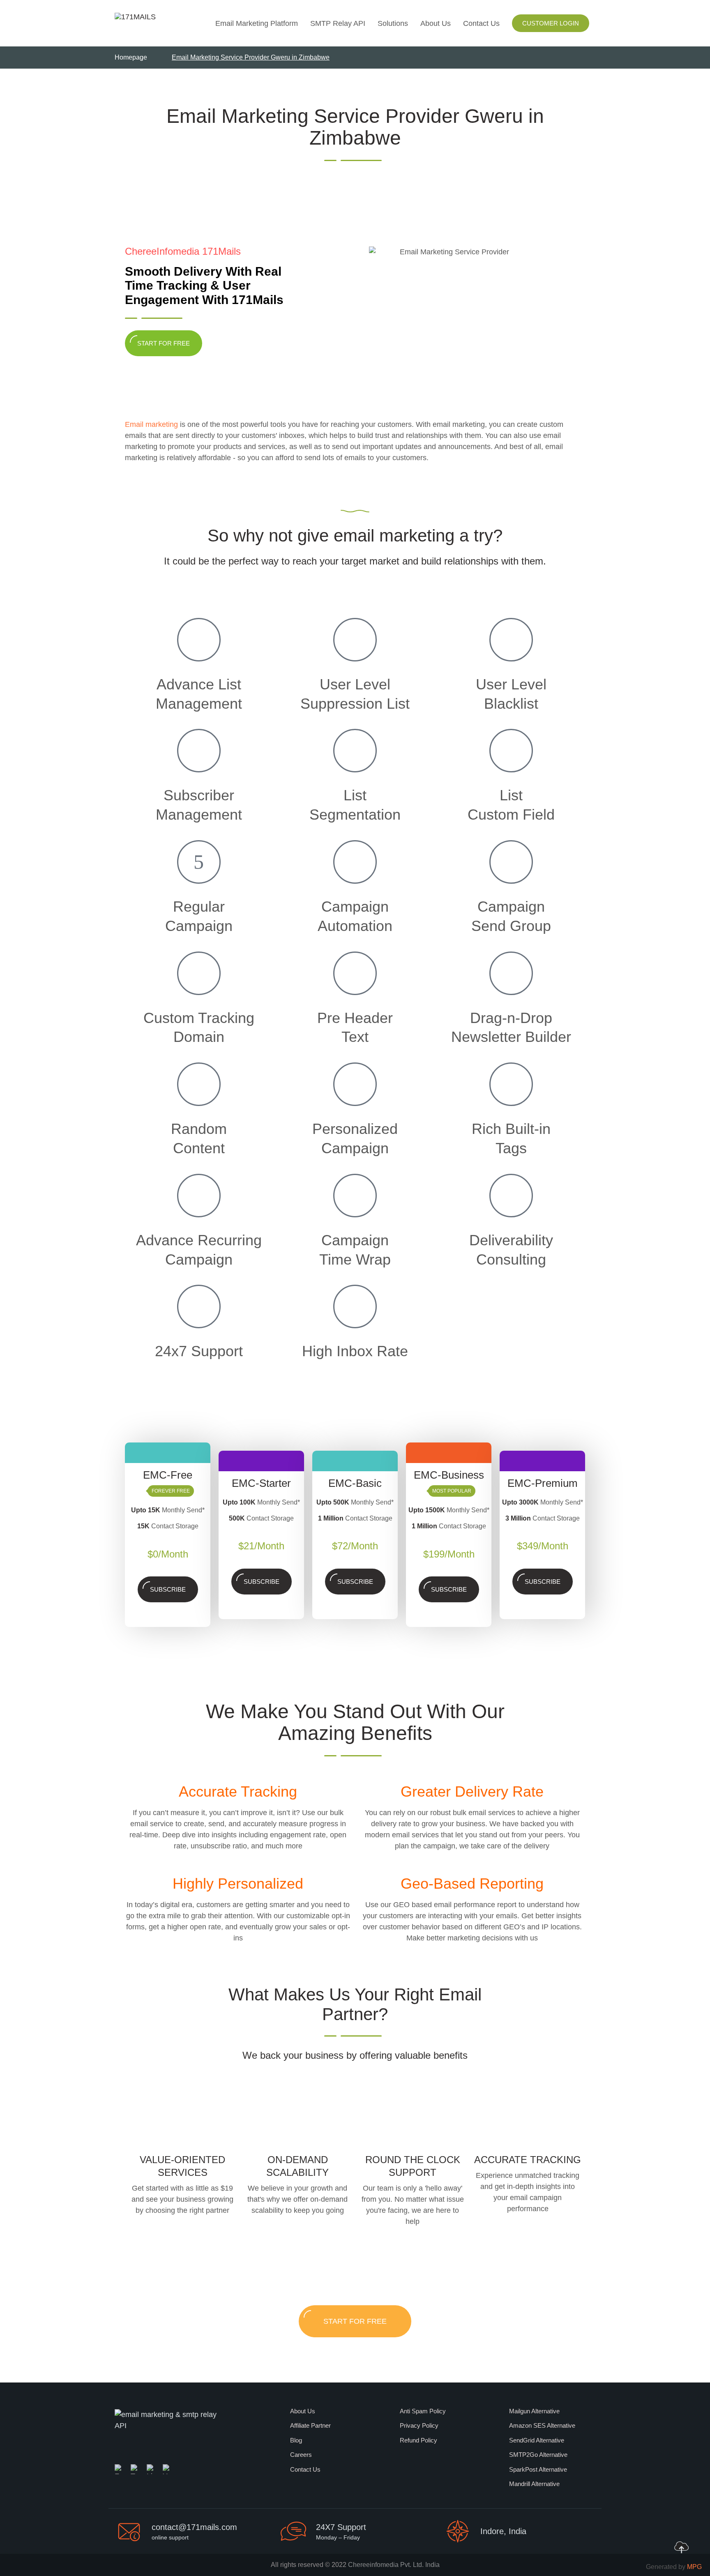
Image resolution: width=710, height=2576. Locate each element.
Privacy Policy (419, 2425)
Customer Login (551, 23)
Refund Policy (418, 2440)
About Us (436, 23)
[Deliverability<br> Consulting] (511, 1196)
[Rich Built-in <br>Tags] (511, 1084)
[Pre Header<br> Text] (355, 973)
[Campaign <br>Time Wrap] (355, 1196)
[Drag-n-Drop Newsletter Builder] (511, 973)
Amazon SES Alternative (542, 2425)
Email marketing (151, 424)
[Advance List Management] (199, 640)
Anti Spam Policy (423, 2411)
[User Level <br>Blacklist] (511, 640)
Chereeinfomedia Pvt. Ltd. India (394, 2565)
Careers (301, 2455)
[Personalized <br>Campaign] (355, 1084)
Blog (296, 2440)
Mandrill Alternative (534, 2484)
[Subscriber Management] (199, 751)
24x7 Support (199, 1351)
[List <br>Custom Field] (511, 751)
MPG (694, 2567)
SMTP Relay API (338, 23)
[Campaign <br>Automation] (355, 862)
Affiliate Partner (310, 2425)
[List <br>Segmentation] (355, 751)
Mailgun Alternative (534, 2411)
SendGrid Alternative (537, 2440)
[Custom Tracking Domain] (199, 973)
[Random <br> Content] (199, 1084)
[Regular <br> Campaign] (199, 862)
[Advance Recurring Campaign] (199, 1196)
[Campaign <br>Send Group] (511, 862)
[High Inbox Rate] (355, 1306)
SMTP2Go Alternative (538, 2455)
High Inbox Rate (355, 1351)
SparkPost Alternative (538, 2469)
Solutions (393, 23)
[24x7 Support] (199, 1306)
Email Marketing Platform (257, 23)
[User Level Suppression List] (355, 640)
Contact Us (481, 23)
